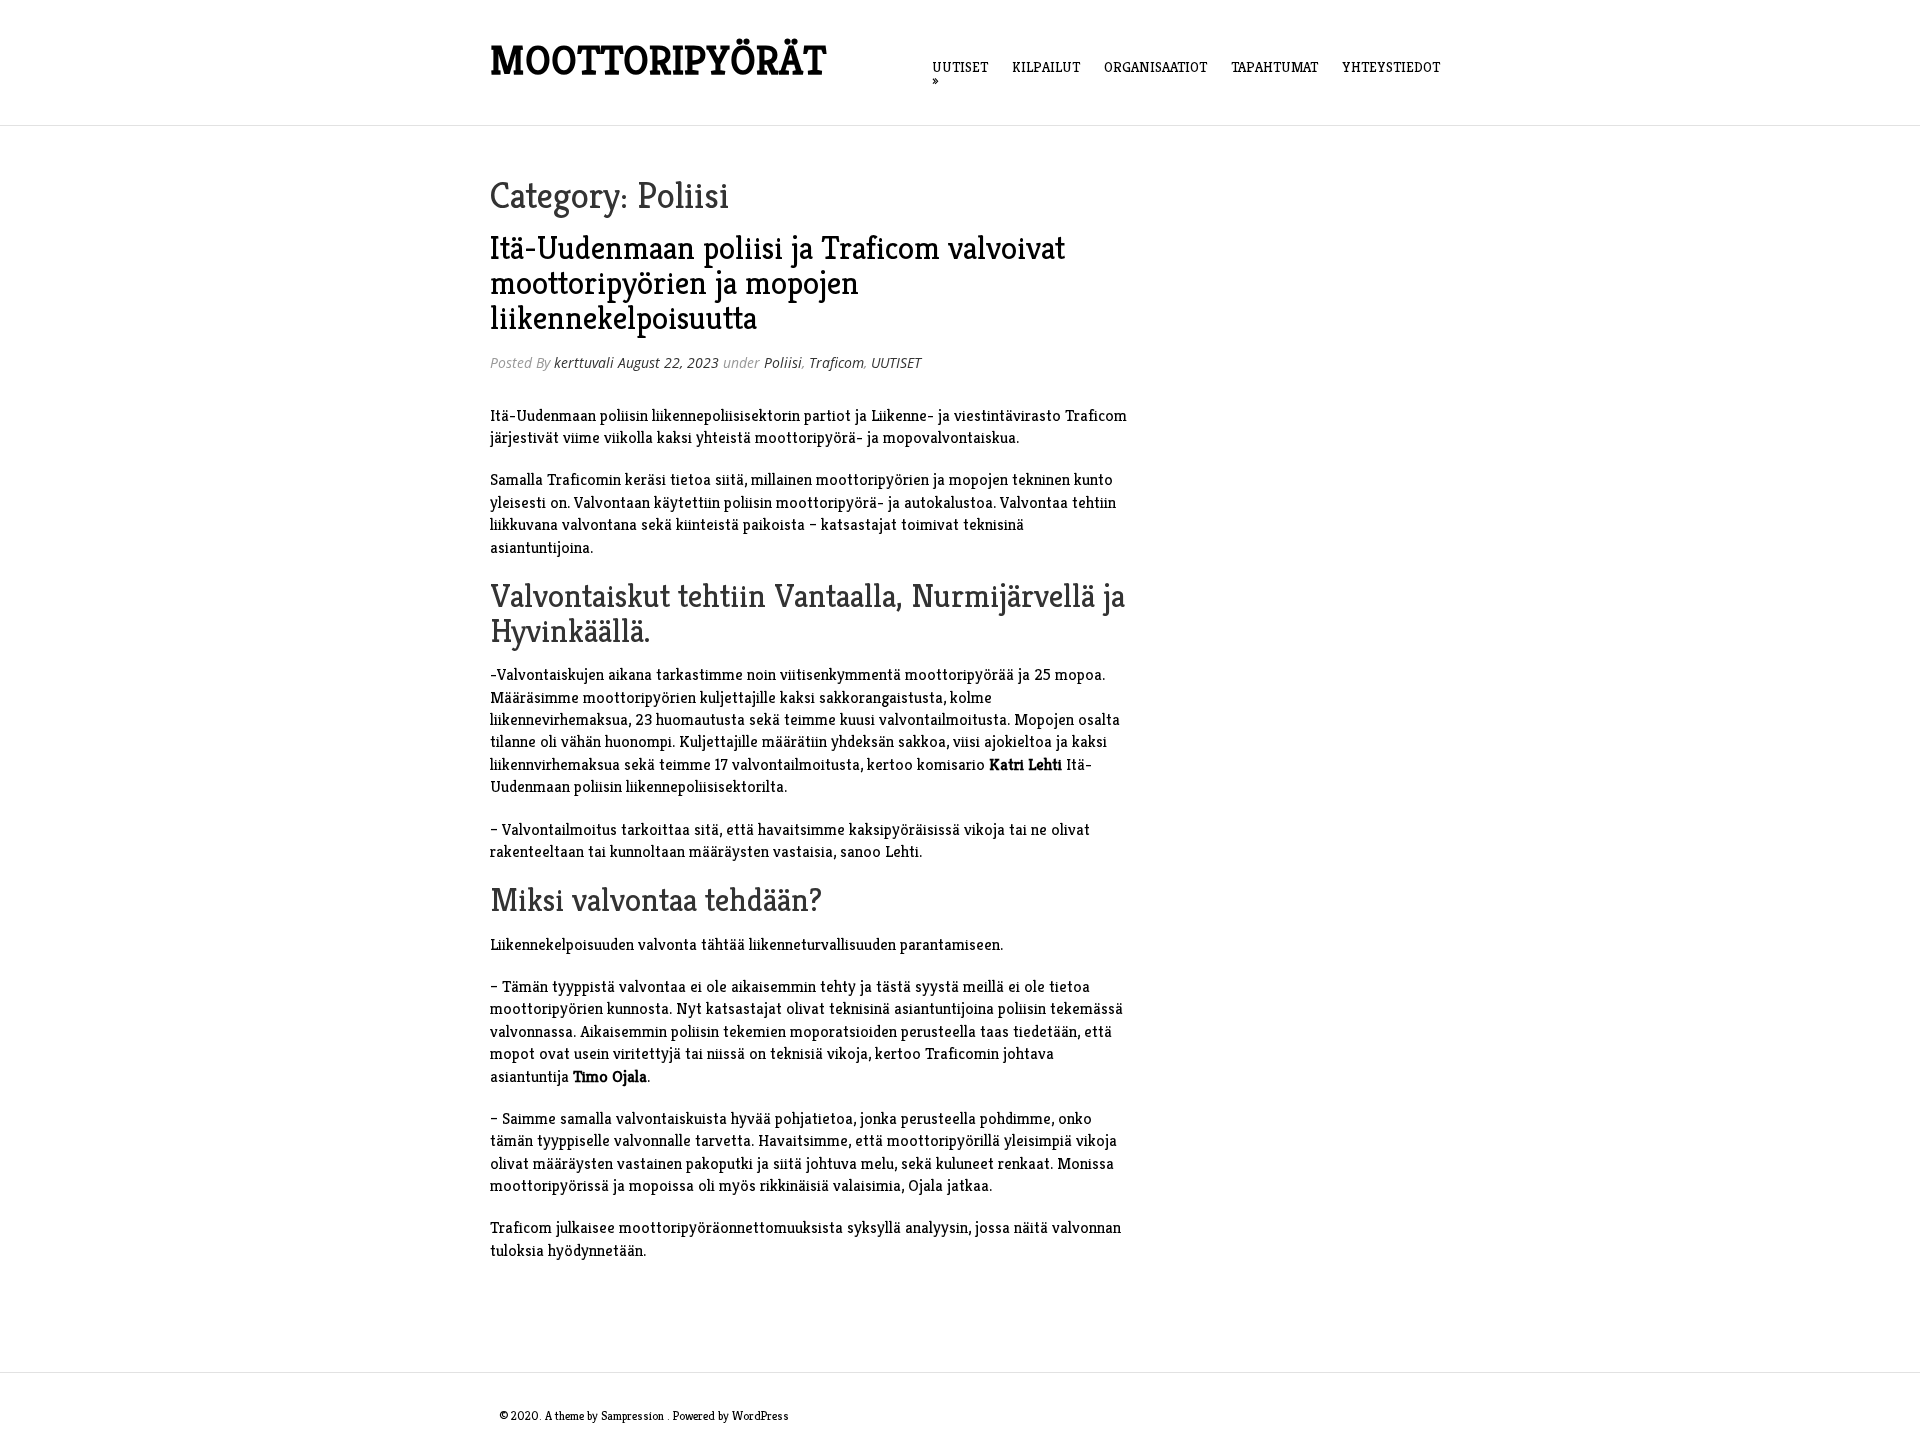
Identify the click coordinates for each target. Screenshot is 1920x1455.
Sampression (632, 1415)
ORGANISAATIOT (1155, 67)
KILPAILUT (1046, 67)
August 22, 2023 (668, 362)
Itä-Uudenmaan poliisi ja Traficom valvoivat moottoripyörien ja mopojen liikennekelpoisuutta (777, 283)
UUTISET (960, 74)
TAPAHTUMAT (1274, 67)
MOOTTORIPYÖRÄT (658, 60)
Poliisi (783, 362)
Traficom (836, 362)
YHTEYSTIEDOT (1391, 67)
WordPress (760, 1415)
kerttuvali (584, 362)
